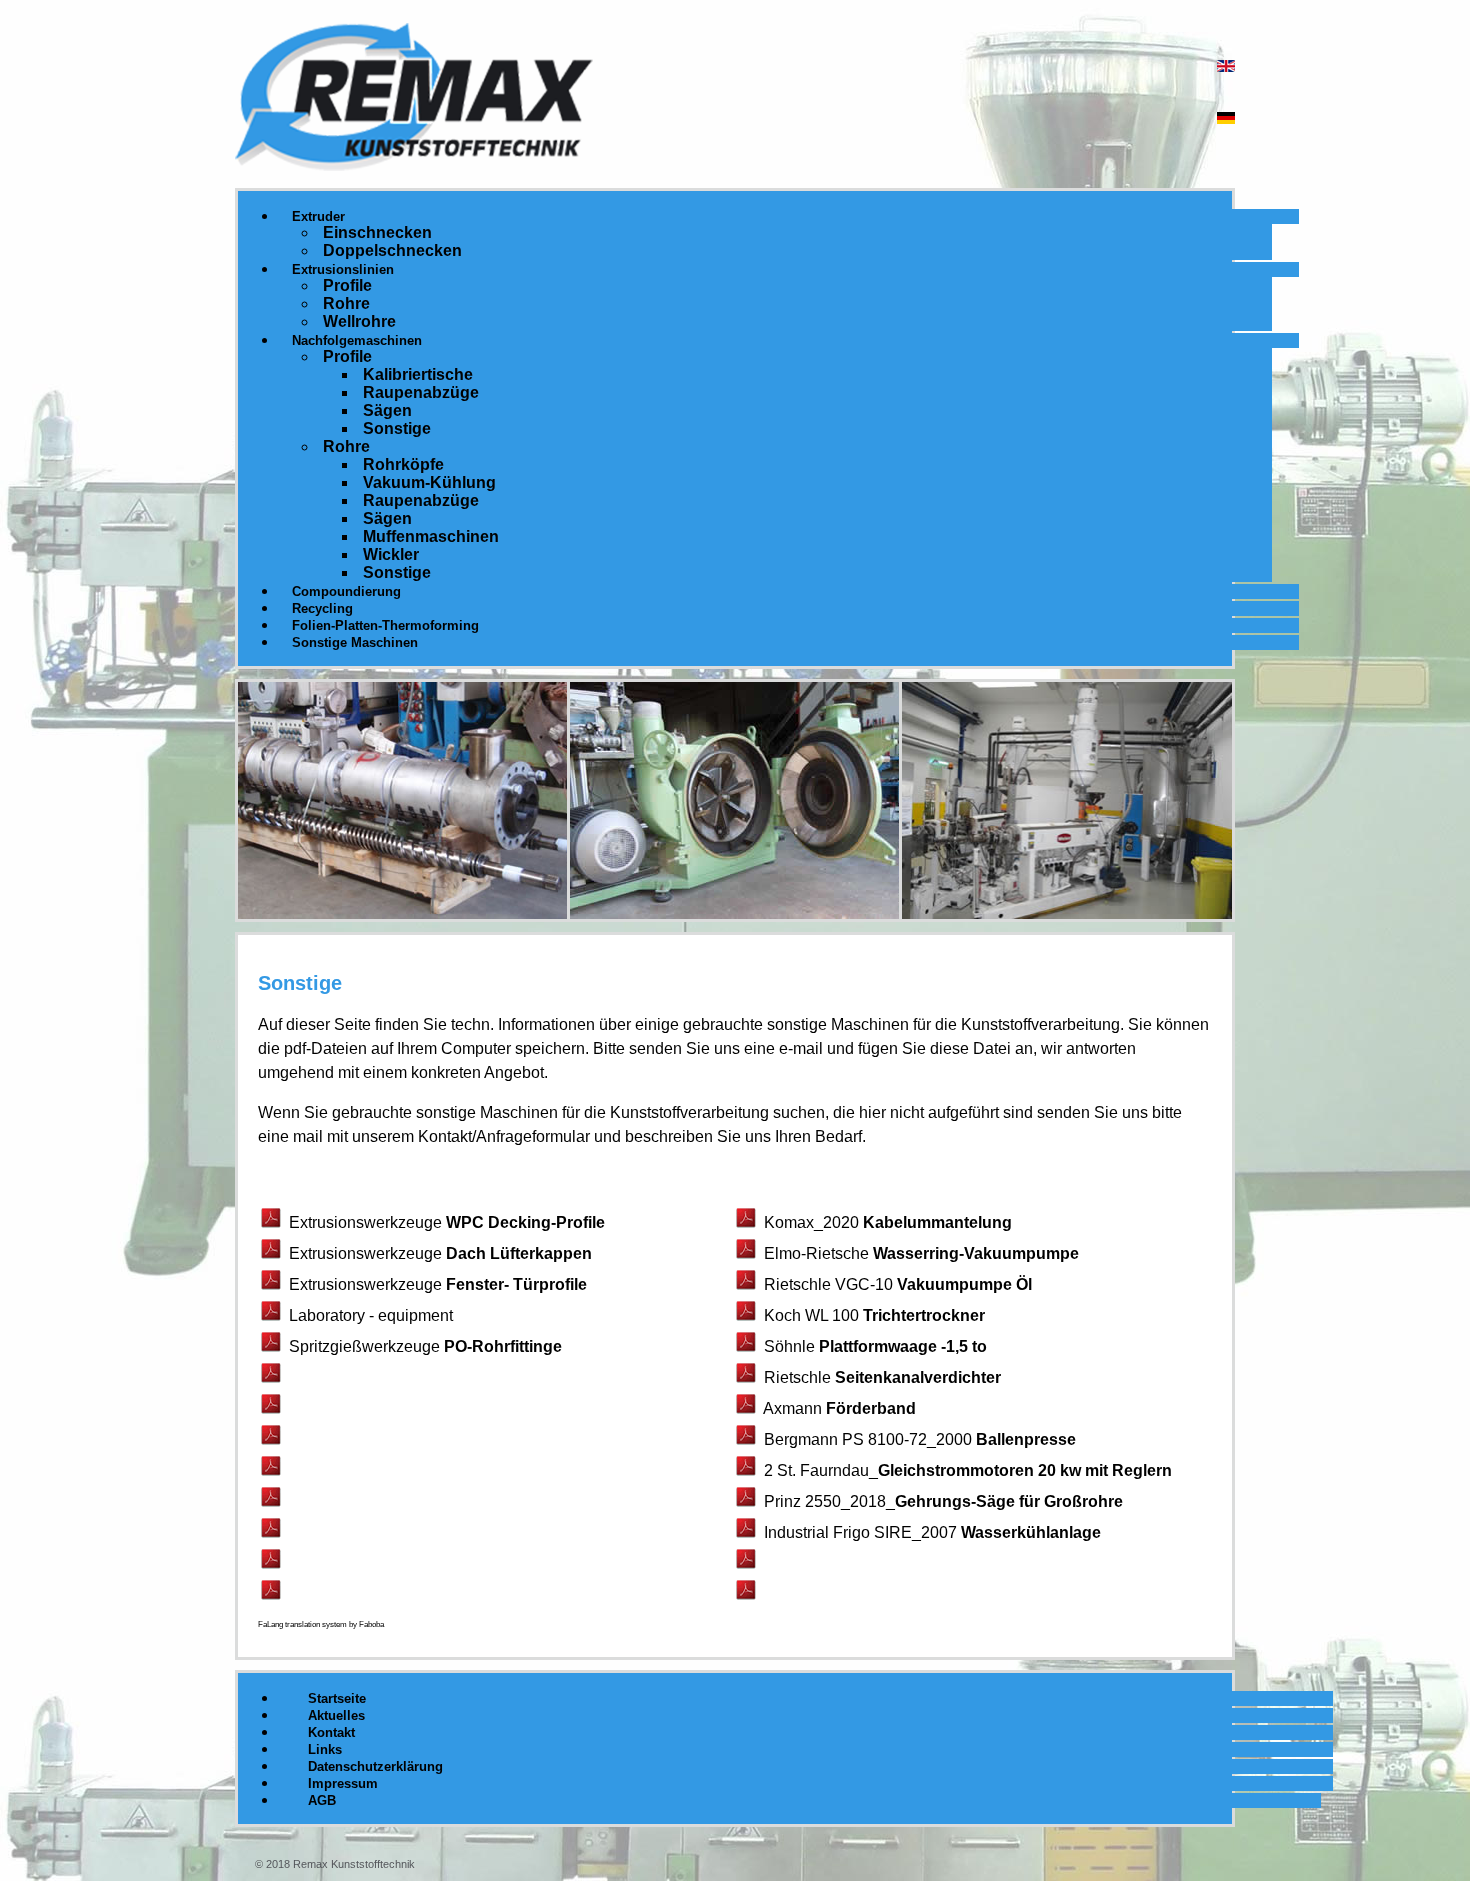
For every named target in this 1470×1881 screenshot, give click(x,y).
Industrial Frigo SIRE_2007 (860, 1532)
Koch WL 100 (813, 1315)
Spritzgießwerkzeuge (366, 1346)
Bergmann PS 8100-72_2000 (868, 1439)
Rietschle (799, 1377)
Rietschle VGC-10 (830, 1284)
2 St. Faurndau (816, 1470)
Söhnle (791, 1346)
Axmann (794, 1408)
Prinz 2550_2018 (825, 1501)
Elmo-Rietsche (818, 1253)
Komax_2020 (811, 1222)
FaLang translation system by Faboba (321, 1624)
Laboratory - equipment (371, 1315)
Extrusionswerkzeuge (367, 1222)
